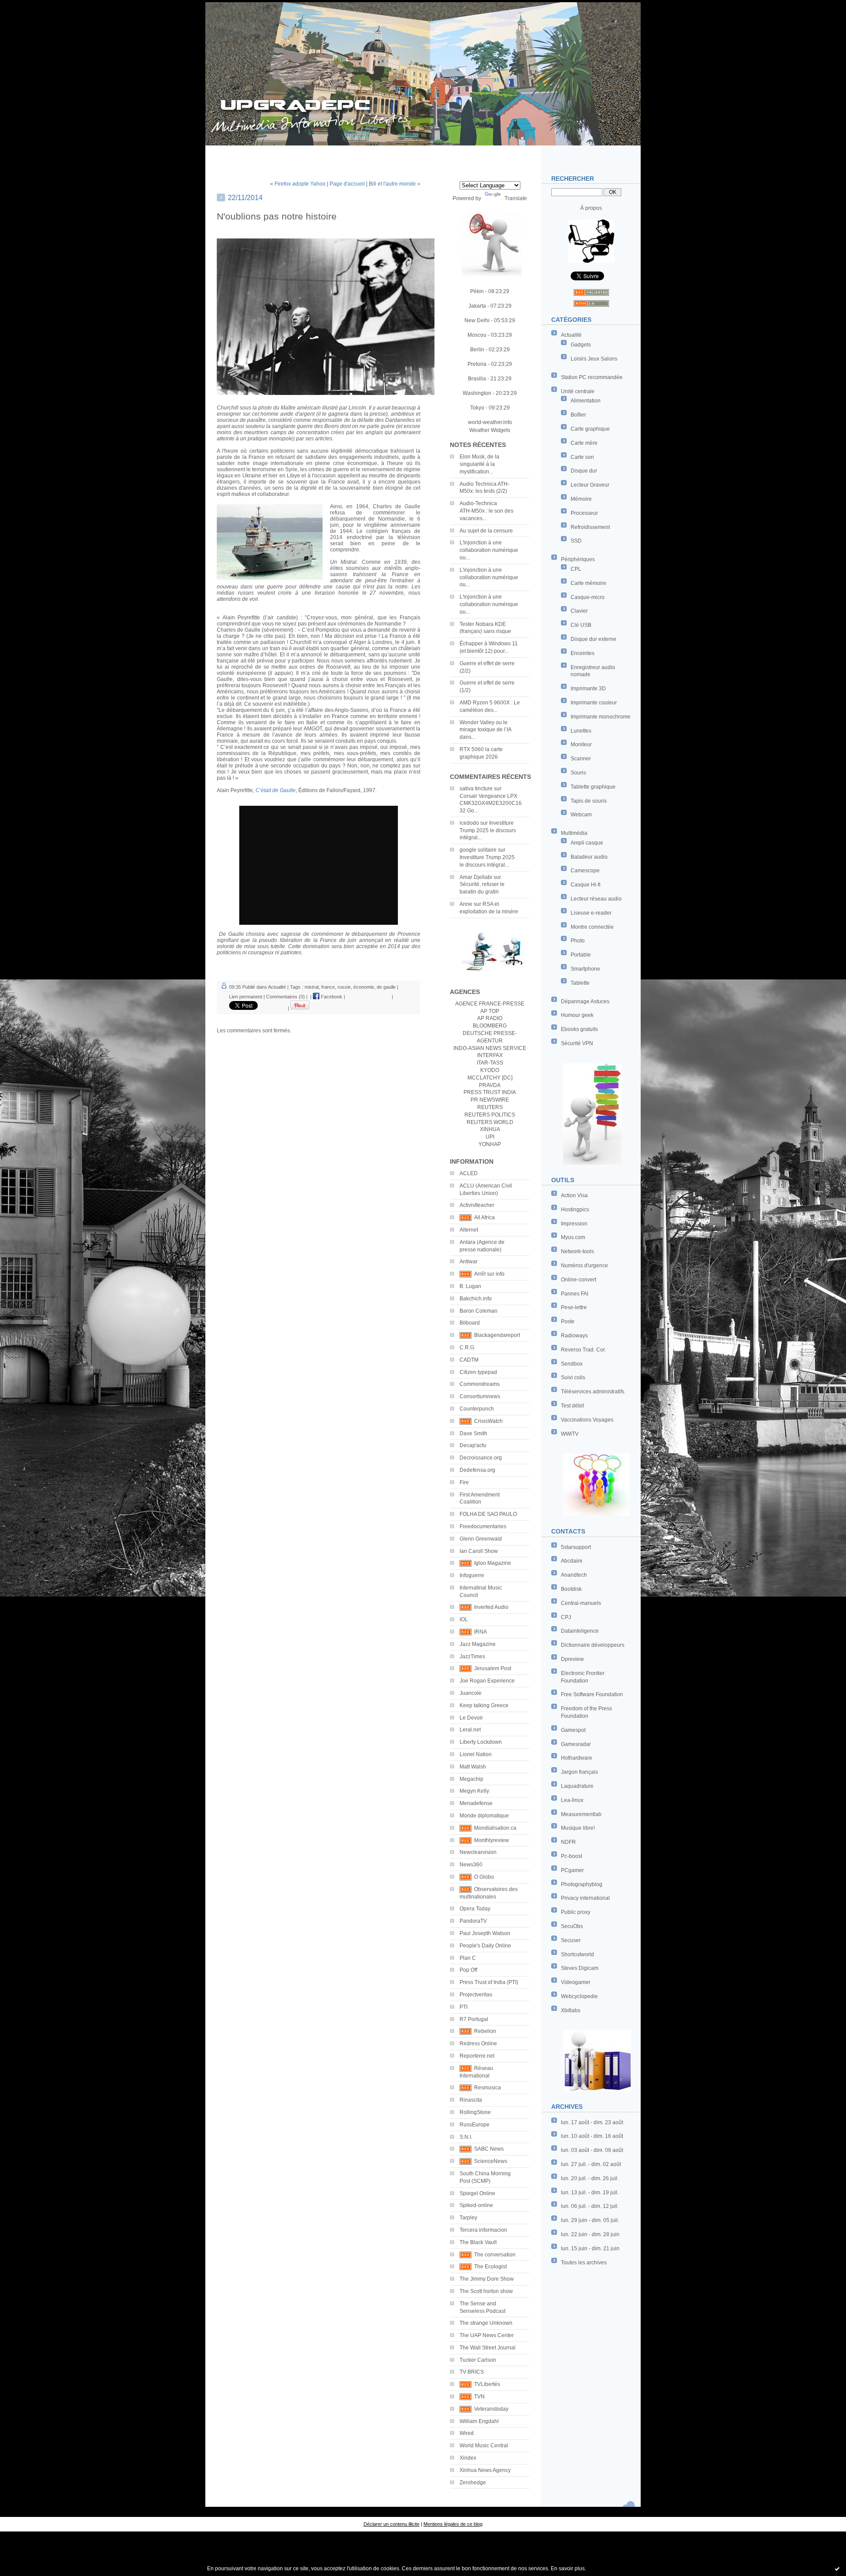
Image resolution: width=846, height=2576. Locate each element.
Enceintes (583, 653)
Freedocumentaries (483, 1526)
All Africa (484, 1217)
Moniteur (581, 745)
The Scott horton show (486, 2291)
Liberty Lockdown (481, 1742)
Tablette (580, 983)
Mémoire (581, 499)
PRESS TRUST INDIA (490, 1092)
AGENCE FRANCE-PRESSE (490, 1004)
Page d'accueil (347, 184)
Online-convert (579, 1280)
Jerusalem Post (493, 1668)
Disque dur (584, 471)
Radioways (574, 1336)
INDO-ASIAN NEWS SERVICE (490, 1048)
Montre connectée (592, 927)
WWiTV (570, 1434)
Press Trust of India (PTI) (489, 1982)
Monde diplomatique (484, 1816)
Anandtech (574, 1575)
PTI (464, 2007)
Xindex (468, 2458)
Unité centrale (578, 391)
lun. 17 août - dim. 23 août (592, 2122)
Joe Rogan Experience (487, 1681)
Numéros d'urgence (584, 1266)
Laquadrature (577, 1786)
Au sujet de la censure (486, 531)
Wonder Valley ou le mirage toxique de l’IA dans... (485, 730)
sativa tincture (476, 789)
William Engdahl (479, 2421)
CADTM (469, 1360)
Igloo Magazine (493, 1563)
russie (344, 987)
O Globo (484, 1877)
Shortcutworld (577, 1954)
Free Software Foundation (592, 1694)
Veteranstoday (491, 2409)
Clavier (579, 611)
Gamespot (573, 1730)
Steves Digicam (580, 1968)
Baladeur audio (589, 857)
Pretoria (477, 364)
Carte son (582, 457)
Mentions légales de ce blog (453, 2524)
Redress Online (478, 2044)
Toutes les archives (584, 2263)
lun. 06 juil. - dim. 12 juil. (590, 2206)
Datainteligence (580, 1631)
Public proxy (576, 1912)
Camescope (585, 871)
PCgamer (572, 1870)
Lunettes (581, 731)
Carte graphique (590, 429)
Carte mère (584, 443)
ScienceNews (491, 2161)
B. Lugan (470, 1286)
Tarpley (468, 2218)
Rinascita (471, 2100)
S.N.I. (466, 2137)
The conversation (495, 2255)
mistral (312, 987)
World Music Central (484, 2446)
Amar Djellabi (476, 877)
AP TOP (490, 1011)
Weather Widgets (490, 430)
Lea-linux (572, 1800)
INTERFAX (490, 1055)
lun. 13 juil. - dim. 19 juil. (590, 2193)
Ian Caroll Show (479, 1551)
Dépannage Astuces (585, 1001)
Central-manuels (581, 1603)
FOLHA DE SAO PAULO (488, 1514)
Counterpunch (477, 1409)
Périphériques (578, 559)
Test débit (572, 1406)
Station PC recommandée (592, 377)
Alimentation (586, 401)
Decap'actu (473, 1445)
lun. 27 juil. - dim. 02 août (591, 2164)
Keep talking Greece (484, 1705)
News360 (471, 1865)
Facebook (331, 997)
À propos (591, 208)
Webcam (581, 815)
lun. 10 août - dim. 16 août (592, 2136)
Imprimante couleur (594, 703)
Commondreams (480, 1384)
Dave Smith (473, 1433)
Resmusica (488, 2088)
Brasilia (477, 379)
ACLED (469, 1173)
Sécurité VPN (577, 1043)
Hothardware (577, 1758)
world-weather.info (490, 422)
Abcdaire (572, 1561)
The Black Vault (478, 2242)
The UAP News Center (487, 2335)
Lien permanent (246, 997)
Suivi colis (573, 1377)
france (328, 987)
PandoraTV (473, 1921)
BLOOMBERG (490, 1026)
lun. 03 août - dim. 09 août (592, 2150)
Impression (574, 1224)
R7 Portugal (474, 2019)
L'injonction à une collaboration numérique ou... (489, 550)
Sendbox (572, 1364)
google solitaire (478, 850)
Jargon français (579, 1772)
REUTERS (490, 1107)
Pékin (477, 291)
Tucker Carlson (478, 2360)
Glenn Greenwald (481, 1539)
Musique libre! (578, 1828)
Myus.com (573, 1237)
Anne (466, 904)
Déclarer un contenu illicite (391, 2524)
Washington (477, 393)
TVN (479, 2397)
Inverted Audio (491, 1607)
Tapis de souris (589, 801)
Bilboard (470, 1323)
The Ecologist (490, 2267)
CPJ (566, 1617)
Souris (578, 773)
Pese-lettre (574, 1307)
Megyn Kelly (474, 1791)
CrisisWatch (488, 1421)
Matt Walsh (473, 1767)
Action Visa (574, 1195)
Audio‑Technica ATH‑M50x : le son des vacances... (486, 511)
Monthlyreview (492, 1840)
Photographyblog (582, 1884)
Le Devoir (471, 1718)
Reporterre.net (477, 2056)
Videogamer (576, 1982)
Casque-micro (588, 597)
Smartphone (585, 969)
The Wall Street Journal (488, 2348)
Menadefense (476, 1803)
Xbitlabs (571, 2010)
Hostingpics (575, 1210)
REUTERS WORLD (490, 1122)
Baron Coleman (479, 1311)
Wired (467, 2433)
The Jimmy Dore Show (487, 2279)
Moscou (477, 335)
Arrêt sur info (489, 1274)
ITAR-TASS (490, 1063)
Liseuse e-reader (591, 913)
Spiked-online (476, 2205)
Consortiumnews (480, 1396)
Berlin (477, 350)
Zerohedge (473, 2483)
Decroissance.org (481, 1458)
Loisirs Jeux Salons (594, 359)
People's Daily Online (485, 1946)
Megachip (471, 1779)
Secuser (571, 1940)
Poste (568, 1322)
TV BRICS (472, 2372)
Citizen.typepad (478, 1372)
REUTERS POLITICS (490, 1115)
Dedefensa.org (477, 1470)
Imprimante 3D (588, 689)
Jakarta (477, 306)
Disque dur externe (594, 639)
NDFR (568, 1842)
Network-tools (577, 1251)
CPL (576, 569)
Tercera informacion (483, 2230)
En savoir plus (568, 2569)
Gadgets (581, 345)
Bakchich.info (476, 1299)
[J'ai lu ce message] (837, 2569)
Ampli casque (587, 843)
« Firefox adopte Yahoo (298, 184)
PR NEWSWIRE (490, 1100)
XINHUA (490, 1129)
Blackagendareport (497, 1335)
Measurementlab (581, 1814)
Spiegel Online (477, 2193)
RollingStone (475, 2112)
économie (364, 987)
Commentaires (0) (286, 997)
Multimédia (574, 833)
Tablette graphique (593, 787)
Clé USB (581, 625)
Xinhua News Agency (485, 2470)
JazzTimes (472, 1657)
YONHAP (490, 1144)
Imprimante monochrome (601, 717)
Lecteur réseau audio (596, 899)
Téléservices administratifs (593, 1392)
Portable (581, 955)
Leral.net (470, 1730)
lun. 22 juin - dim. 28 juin (590, 2234)
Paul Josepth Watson (485, 1933)
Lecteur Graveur (590, 485)
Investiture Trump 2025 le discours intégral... (488, 830)
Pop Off (468, 1970)
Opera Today (475, 1909)
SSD (576, 541)
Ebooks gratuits (579, 1029)
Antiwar (469, 1262)
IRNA (481, 1632)
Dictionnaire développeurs (593, 1645)
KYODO (490, 1070)
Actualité (571, 335)
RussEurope (475, 2125)
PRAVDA (490, 1085)
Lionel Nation (476, 1754)
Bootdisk (571, 1589)
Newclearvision (478, 1852)
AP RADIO (490, 1018)
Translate (516, 198)
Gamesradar (576, 1744)
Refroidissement (590, 527)
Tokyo (477, 408)
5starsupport (576, 1547)
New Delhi (477, 320)
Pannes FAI (575, 1294)
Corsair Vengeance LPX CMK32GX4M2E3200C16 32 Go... (491, 804)
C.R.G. (468, 1348)
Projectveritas (476, 1995)
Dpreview (572, 1659)
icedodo (469, 823)
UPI (490, 1137)
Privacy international (585, 1898)
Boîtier (578, 415)
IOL (464, 1619)
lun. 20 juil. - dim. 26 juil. (590, 2178)
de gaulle (386, 987)
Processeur (584, 513)
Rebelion (485, 2031)
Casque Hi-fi (586, 885)
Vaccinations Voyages (587, 1420)
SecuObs (572, 1926)
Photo (578, 941)
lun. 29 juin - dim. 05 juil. (590, 2220)
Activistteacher (477, 1205)
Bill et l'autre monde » (395, 184)
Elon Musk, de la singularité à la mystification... (479, 464)
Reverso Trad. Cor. (583, 1350)
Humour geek (577, 1015)
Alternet (469, 1230)
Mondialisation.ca (495, 1828)
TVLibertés (487, 2384)
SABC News (489, 2149)
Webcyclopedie (579, 1996)
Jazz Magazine (478, 1644)
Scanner (581, 759)
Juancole (471, 1693)
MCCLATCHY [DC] (490, 1078)
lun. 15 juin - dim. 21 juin (590, 2248)
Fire (464, 1482)
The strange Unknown (486, 2323)
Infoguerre (472, 1575)
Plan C (468, 1958)
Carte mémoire (588, 583)
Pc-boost (571, 1856)
